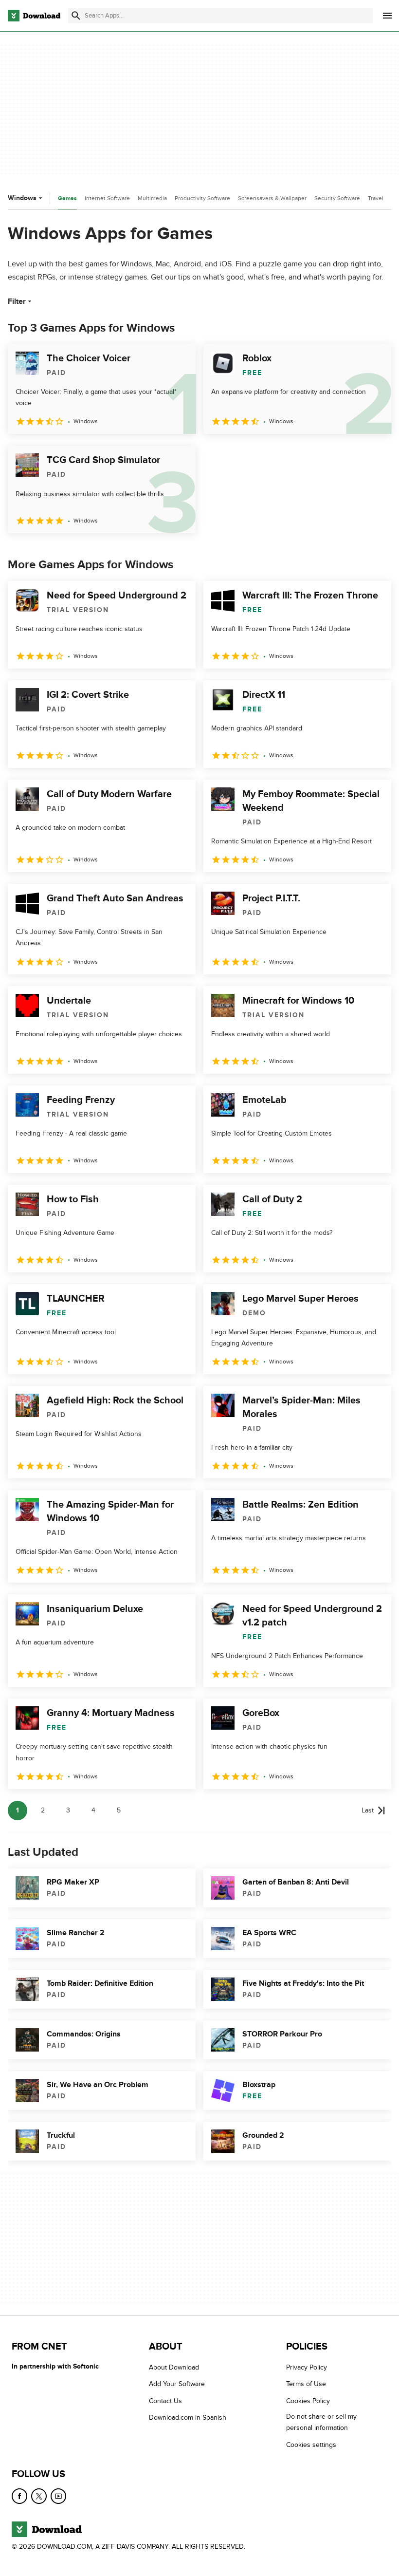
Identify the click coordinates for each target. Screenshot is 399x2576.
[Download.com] (34, 16)
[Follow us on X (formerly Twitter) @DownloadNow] (39, 2496)
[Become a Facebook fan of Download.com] (19, 2496)
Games (67, 198)
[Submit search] (76, 16)
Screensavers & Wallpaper (272, 198)
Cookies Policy (308, 2401)
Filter (17, 301)
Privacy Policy (307, 2367)
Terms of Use (306, 2384)
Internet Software (107, 198)
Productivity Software (202, 198)
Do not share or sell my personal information (321, 2422)
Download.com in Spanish (188, 2417)
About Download (174, 2367)
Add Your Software (177, 2384)
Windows (22, 198)
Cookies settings (311, 2445)
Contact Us (165, 2401)
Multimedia (152, 198)
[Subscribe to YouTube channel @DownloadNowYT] (58, 2496)
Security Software (337, 198)
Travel (376, 198)
